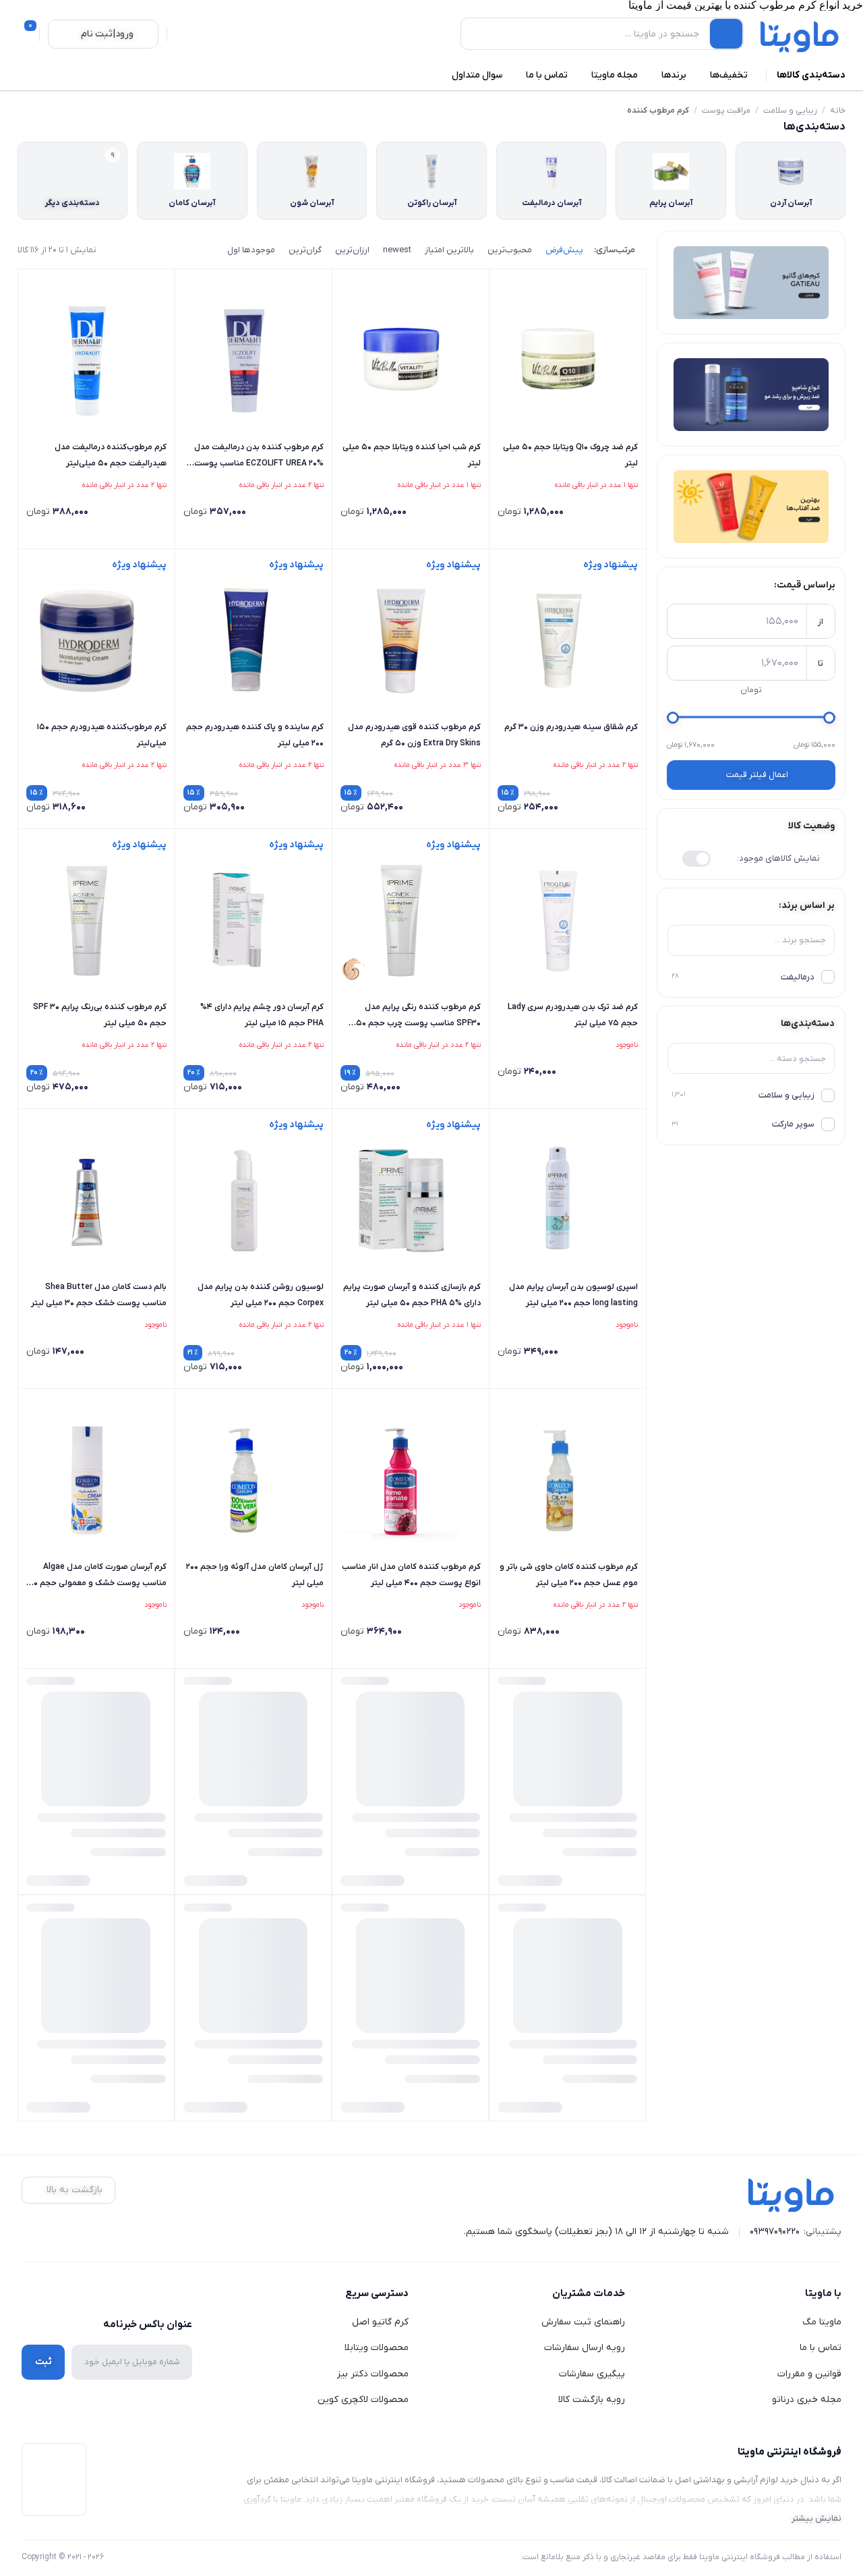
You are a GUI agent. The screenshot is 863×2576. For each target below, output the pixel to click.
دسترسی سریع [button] (377, 2293)
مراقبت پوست (726, 111)
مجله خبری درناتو (807, 2400)
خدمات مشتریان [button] (589, 2293)
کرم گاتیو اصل (380, 2322)
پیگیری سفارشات (592, 2374)
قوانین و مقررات (809, 2374)
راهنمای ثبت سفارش (583, 2322)
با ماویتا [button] (823, 2293)
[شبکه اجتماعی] (183, 2294)
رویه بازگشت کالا (592, 2400)
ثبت (43, 2362)
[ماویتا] (800, 36)
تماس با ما (821, 2348)
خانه (838, 111)
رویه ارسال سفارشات (585, 2348)
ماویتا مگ (822, 2322)
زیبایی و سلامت (790, 111)
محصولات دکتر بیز (373, 2374)
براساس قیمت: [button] (805, 585)
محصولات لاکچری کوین (363, 2400)
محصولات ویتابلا (377, 2348)
